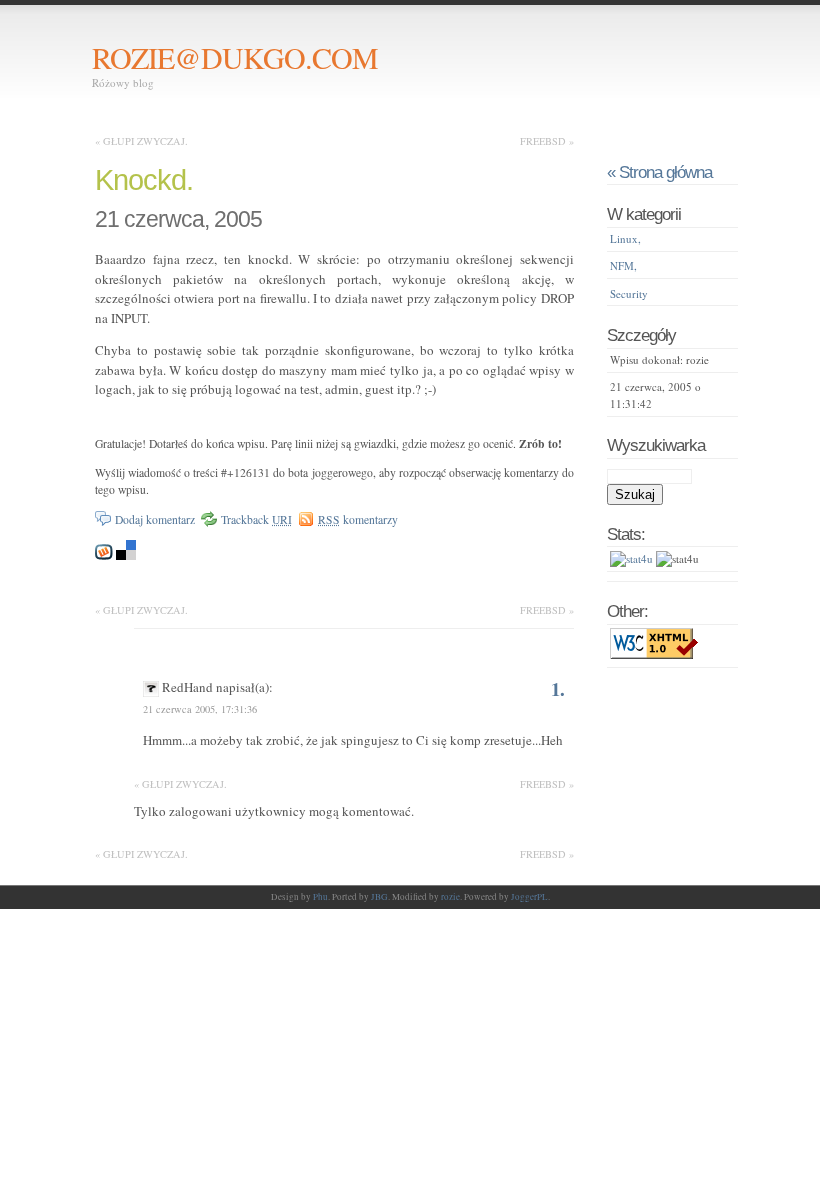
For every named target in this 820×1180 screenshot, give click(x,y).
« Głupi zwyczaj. (141, 141)
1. (558, 688)
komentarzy (358, 519)
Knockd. (144, 180)
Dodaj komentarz (155, 519)
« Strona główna (659, 172)
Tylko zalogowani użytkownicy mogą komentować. (274, 811)
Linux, (625, 238)
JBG (379, 897)
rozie (450, 897)
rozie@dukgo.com (235, 57)
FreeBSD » (547, 141)
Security (629, 293)
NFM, (623, 265)
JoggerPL (529, 897)
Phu (320, 897)
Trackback (256, 519)
